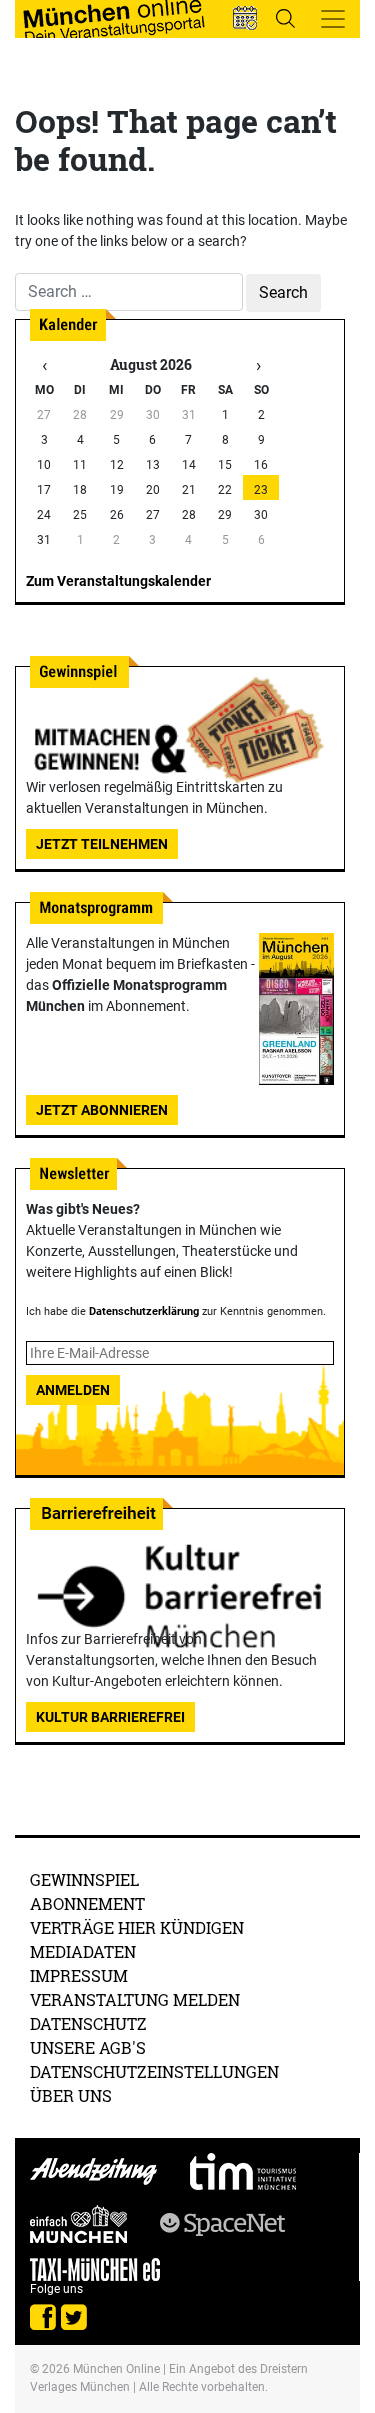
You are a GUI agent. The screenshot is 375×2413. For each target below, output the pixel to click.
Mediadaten (83, 1951)
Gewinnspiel (84, 1879)
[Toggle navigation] (333, 19)
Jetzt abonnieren (102, 1110)
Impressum (79, 1975)
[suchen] (285, 18)
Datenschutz (88, 2023)
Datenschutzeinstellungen (154, 2071)
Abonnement (87, 1903)
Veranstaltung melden (135, 1999)
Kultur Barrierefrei (110, 1717)
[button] (245, 18)
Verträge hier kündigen (137, 1927)
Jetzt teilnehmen (102, 844)
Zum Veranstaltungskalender (118, 581)
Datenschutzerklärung (144, 1311)
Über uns (71, 2095)
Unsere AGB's (88, 2047)
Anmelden (73, 1390)
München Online (116, 2369)
